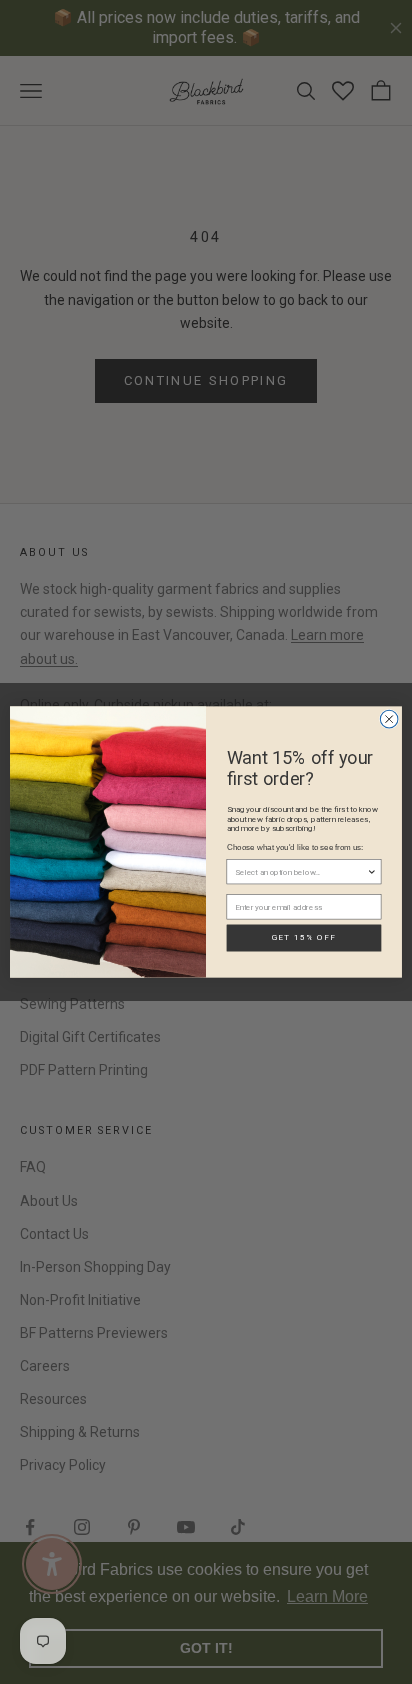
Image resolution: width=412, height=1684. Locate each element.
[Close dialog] (389, 719)
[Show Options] (372, 872)
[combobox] (301, 872)
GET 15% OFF (304, 938)
